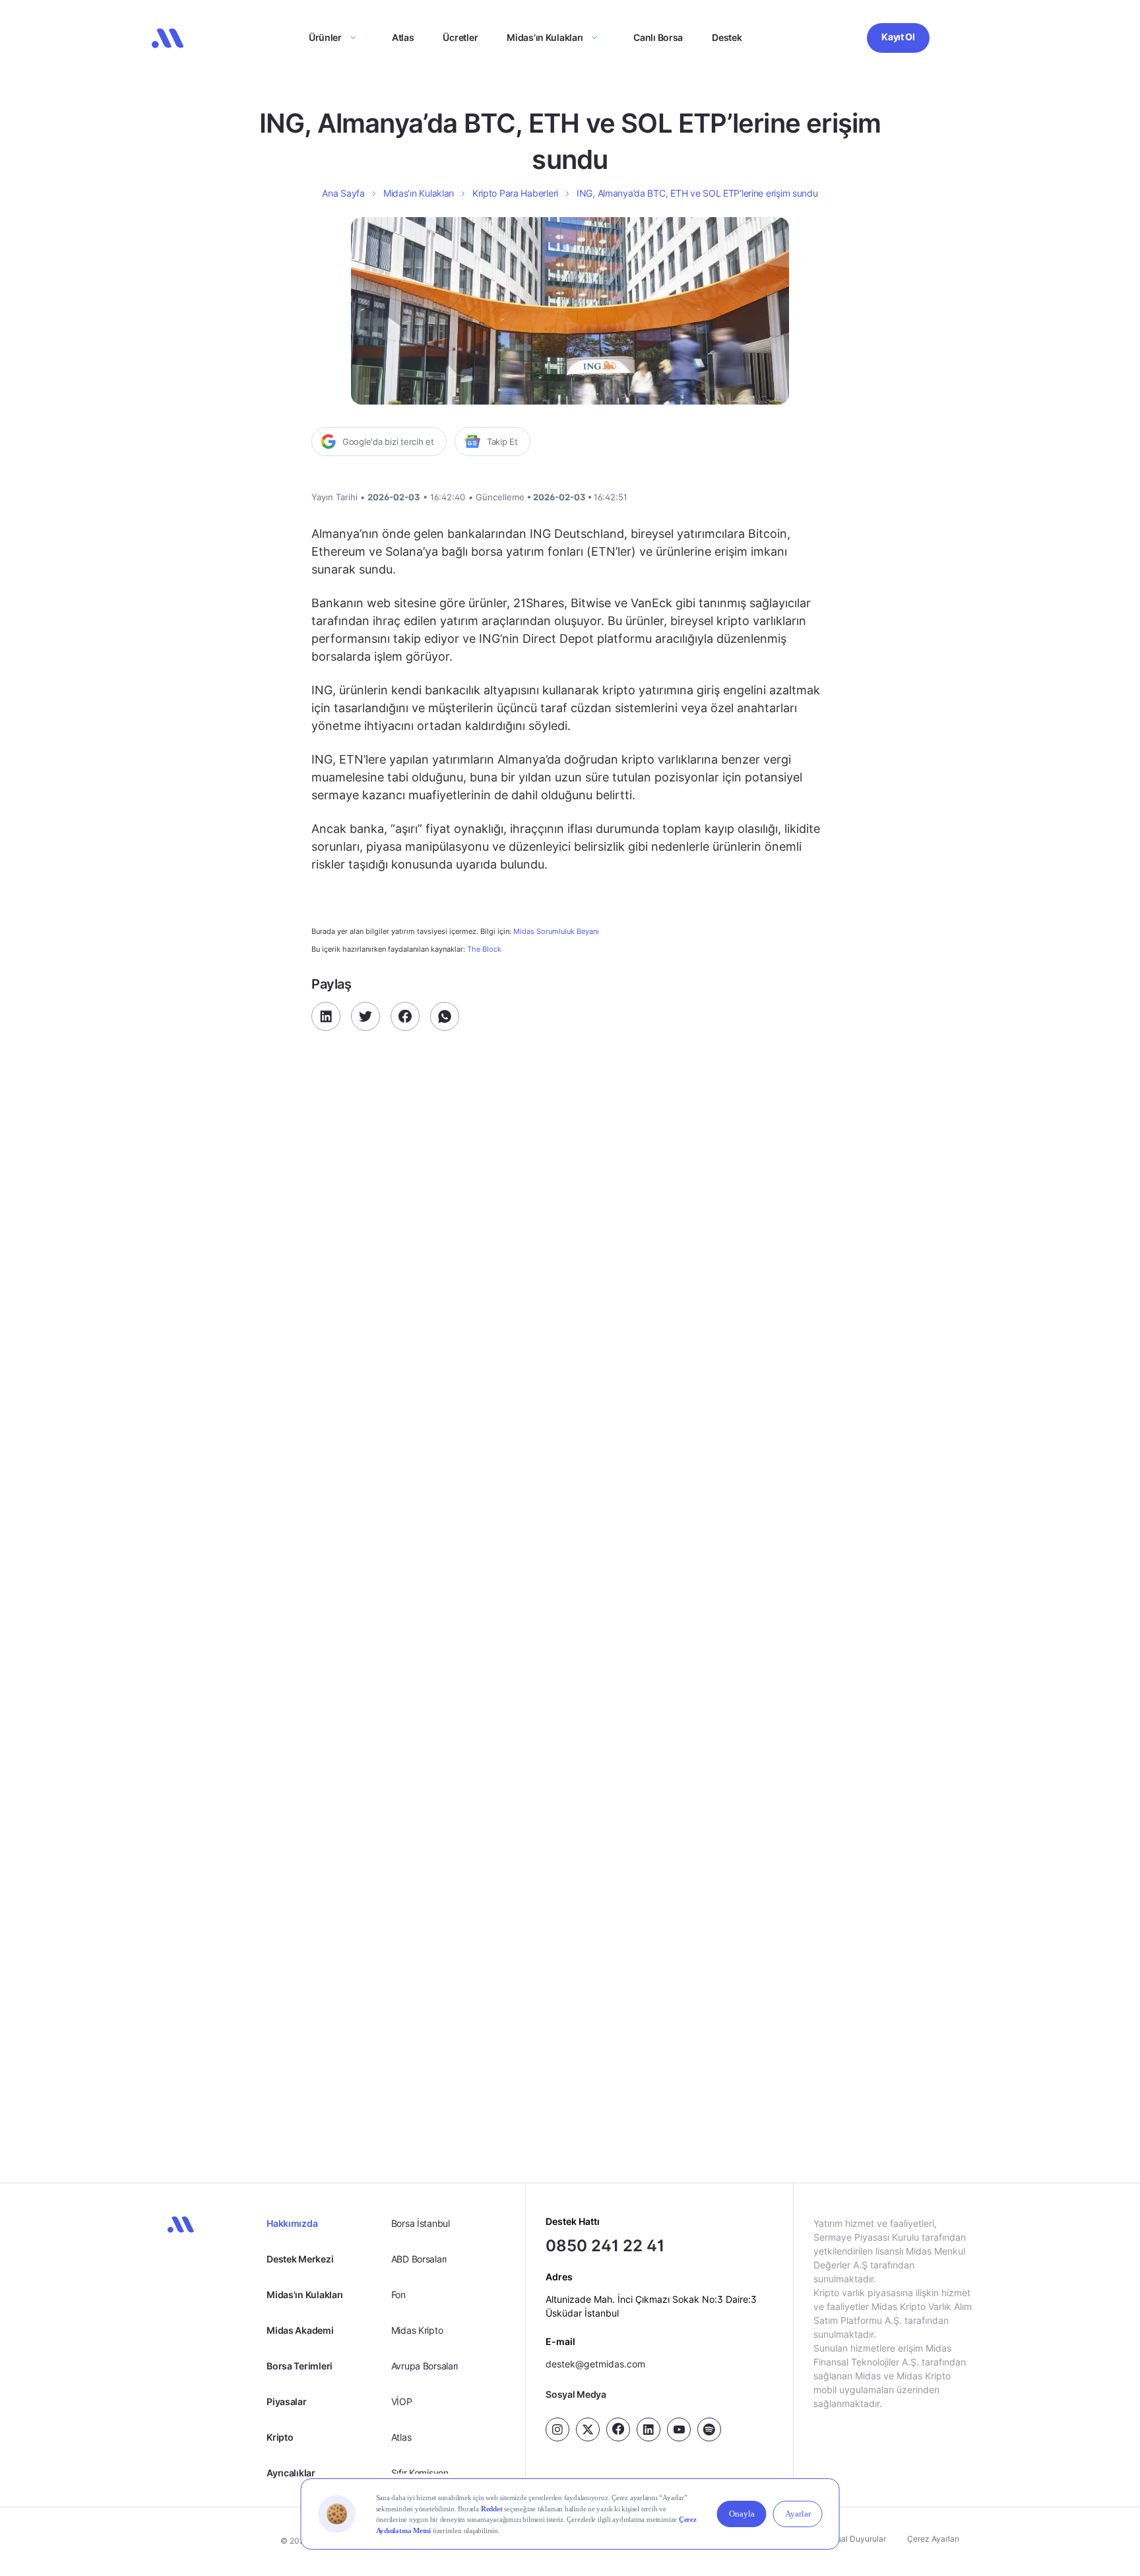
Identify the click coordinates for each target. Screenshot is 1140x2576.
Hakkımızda (292, 2223)
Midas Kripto (417, 2330)
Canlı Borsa (658, 37)
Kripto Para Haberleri (515, 193)
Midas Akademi (300, 2330)
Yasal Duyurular (857, 2539)
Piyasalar (286, 2401)
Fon (398, 2295)
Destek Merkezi (300, 2259)
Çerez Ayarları (933, 2539)
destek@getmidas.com (595, 2364)
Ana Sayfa (343, 193)
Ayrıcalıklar (291, 2473)
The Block (484, 949)
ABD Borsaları (419, 2259)
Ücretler (460, 37)
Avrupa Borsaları (425, 2366)
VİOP (402, 2401)
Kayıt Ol (898, 37)
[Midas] (168, 38)
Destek (727, 37)
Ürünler (325, 37)
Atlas (403, 37)
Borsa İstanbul (421, 2223)
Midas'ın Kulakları (305, 2295)
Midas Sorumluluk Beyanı (556, 932)
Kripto (280, 2437)
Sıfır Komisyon (420, 2473)
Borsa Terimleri (300, 2366)
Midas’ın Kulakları (545, 37)
